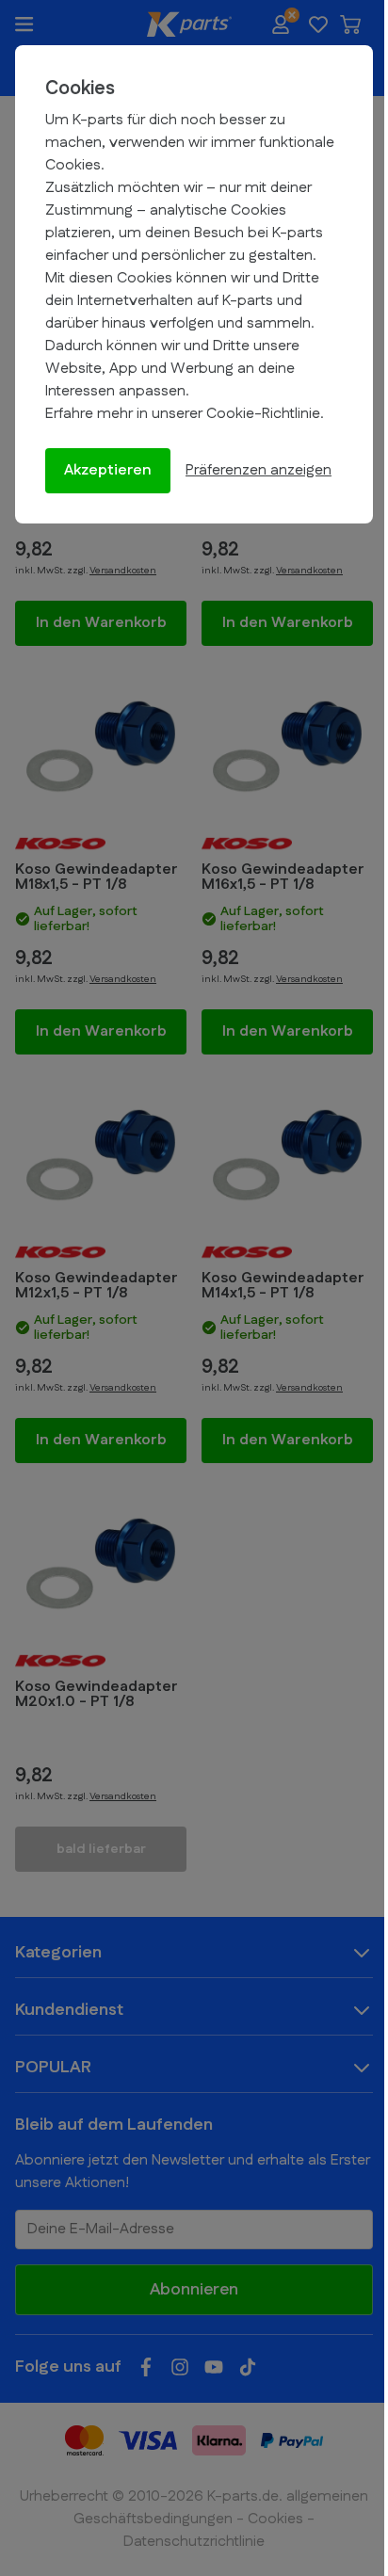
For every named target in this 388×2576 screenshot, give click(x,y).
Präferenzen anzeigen (259, 470)
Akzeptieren (108, 470)
